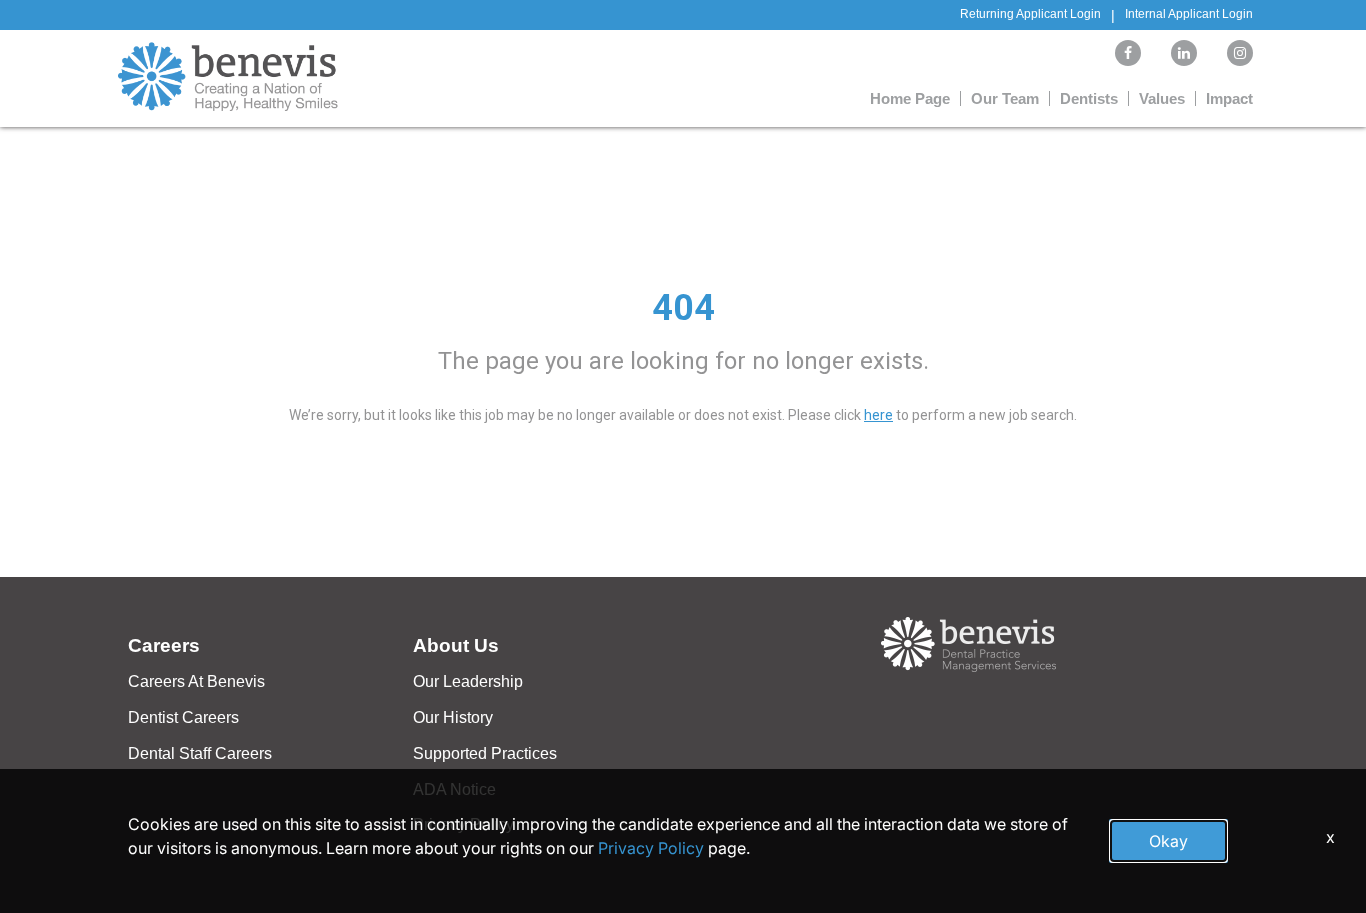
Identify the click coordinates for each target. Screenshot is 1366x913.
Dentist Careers (183, 717)
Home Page (910, 98)
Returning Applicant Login (1030, 14)
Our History (453, 717)
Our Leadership (468, 681)
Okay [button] (1168, 841)
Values (1162, 98)
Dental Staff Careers (200, 753)
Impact (1229, 98)
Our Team (1005, 98)
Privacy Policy (651, 848)
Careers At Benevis (196, 681)
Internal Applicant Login (1189, 14)
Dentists (1089, 98)
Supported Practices (485, 753)
